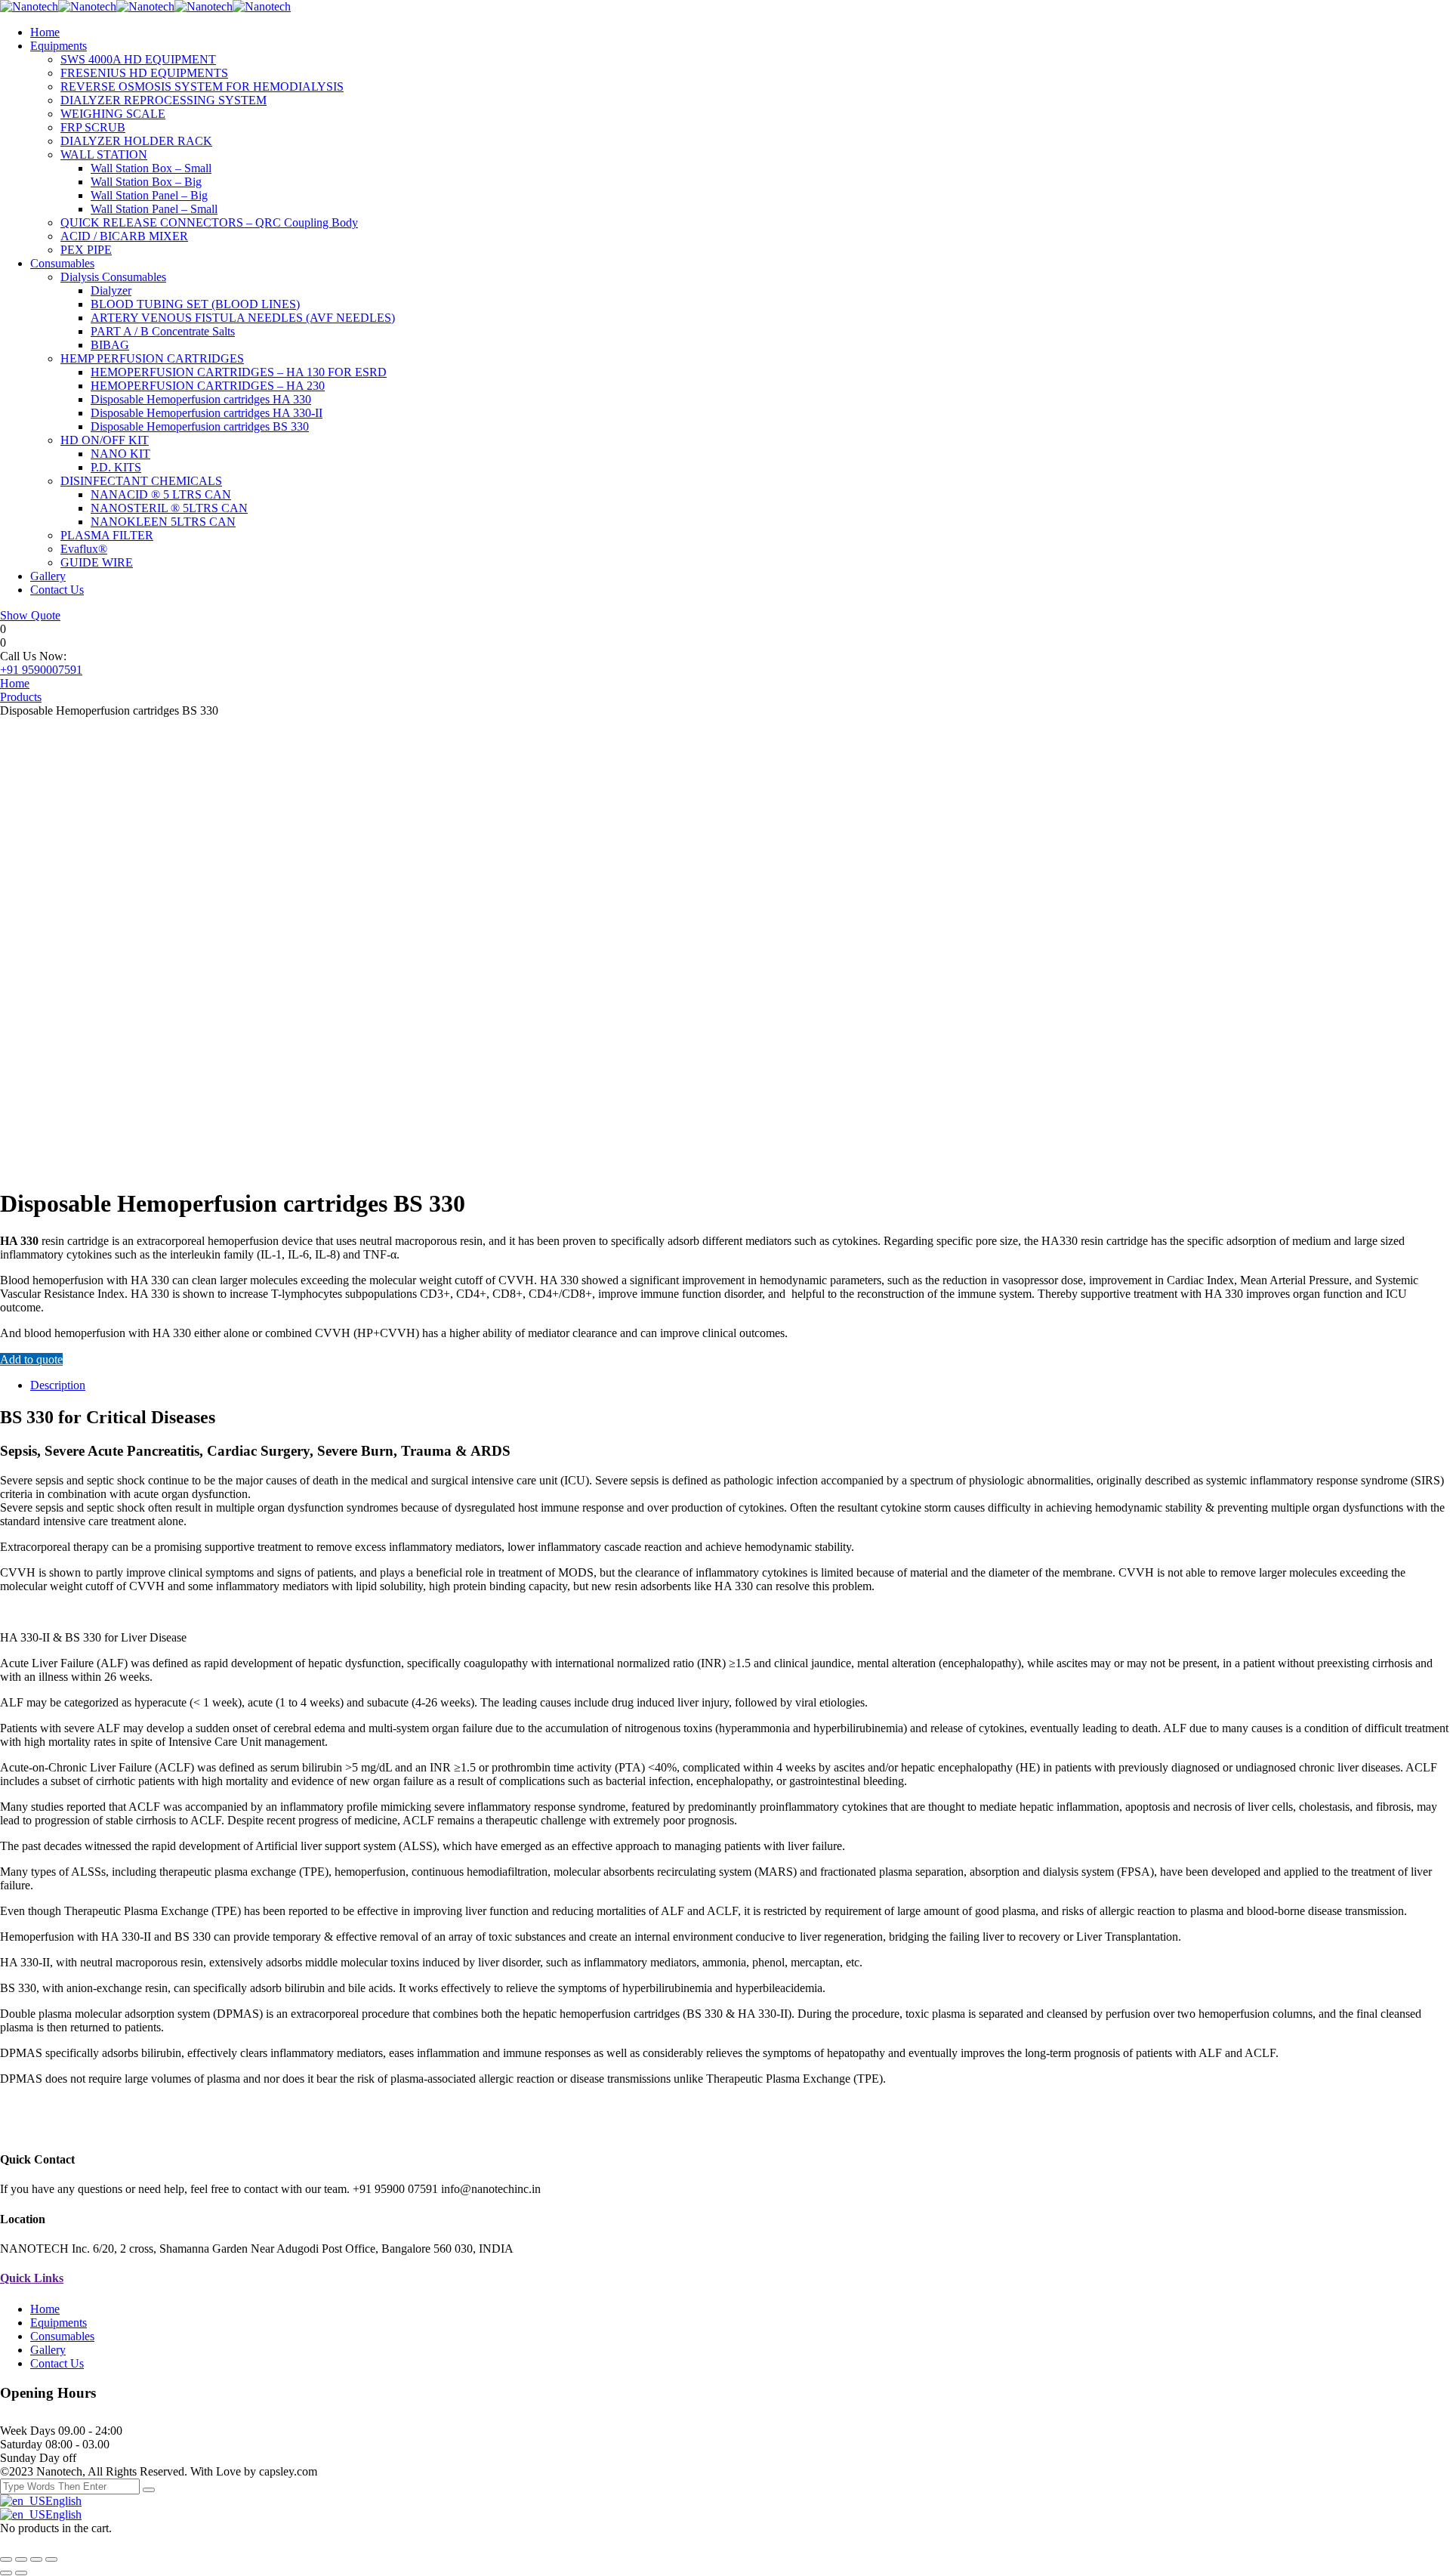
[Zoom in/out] (51, 2559)
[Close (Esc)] (6, 2559)
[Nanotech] (29, 6)
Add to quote (31, 1359)
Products (21, 697)
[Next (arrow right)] (21, 2573)
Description (58, 1385)
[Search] (149, 2490)
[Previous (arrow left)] (6, 2573)
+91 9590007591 (41, 670)
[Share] (21, 2559)
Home (15, 683)
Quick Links (32, 2278)
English (63, 2501)
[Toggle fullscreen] (36, 2559)
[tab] (740, 1385)
